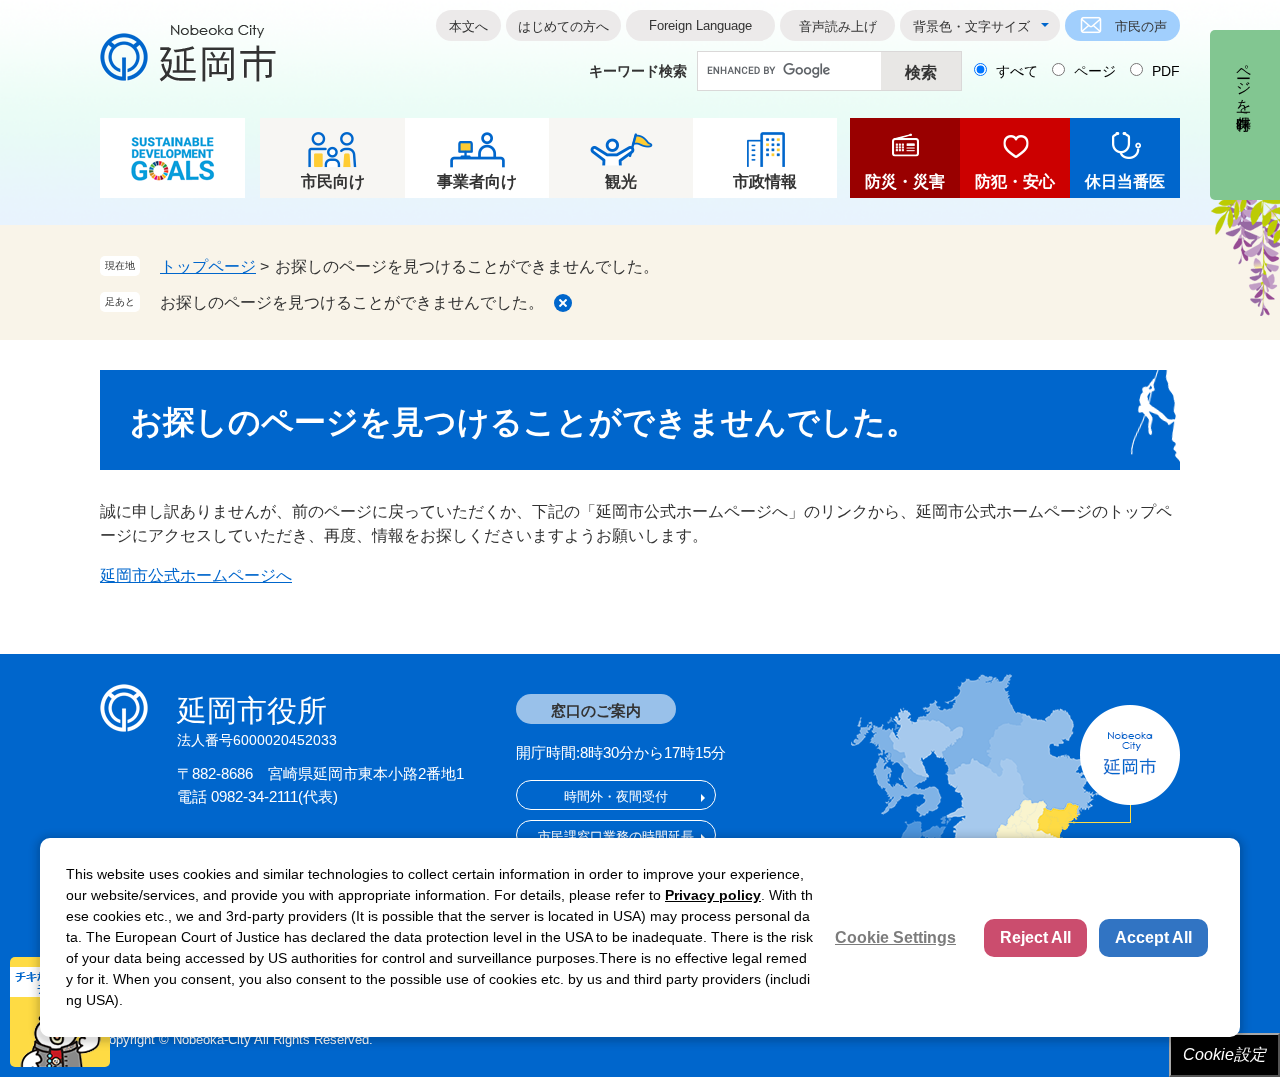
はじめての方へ (563, 26)
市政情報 (765, 181)
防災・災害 (905, 181)
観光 (621, 181)
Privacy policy (713, 895)
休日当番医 (1125, 181)
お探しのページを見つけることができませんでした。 (352, 302)
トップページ (208, 266)
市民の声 (1141, 26)
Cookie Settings (895, 937)
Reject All (1035, 937)
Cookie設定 (1224, 1054)
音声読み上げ (838, 26)
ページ (1095, 71)
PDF (1166, 71)
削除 (563, 303)
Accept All (1153, 937)
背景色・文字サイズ (971, 26)
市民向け (333, 181)
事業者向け (477, 181)
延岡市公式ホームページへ (196, 575)
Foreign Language (700, 25)
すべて (1017, 71)
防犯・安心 (1015, 181)
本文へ (468, 26)
